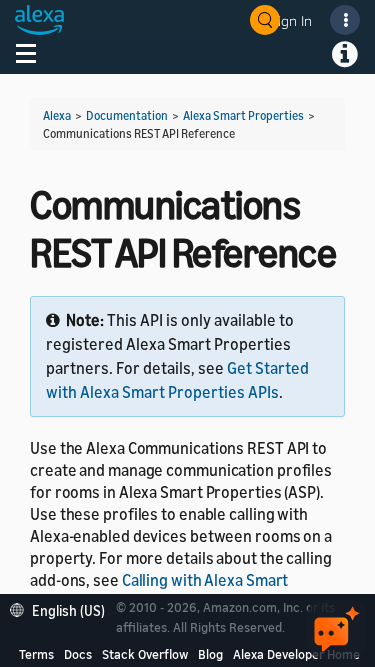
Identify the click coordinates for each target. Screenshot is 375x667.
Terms (36, 654)
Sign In (291, 20)
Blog (210, 654)
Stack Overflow (145, 654)
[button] (62, 608)
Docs (78, 654)
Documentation (127, 115)
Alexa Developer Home (296, 654)
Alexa (57, 115)
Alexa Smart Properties (243, 115)
